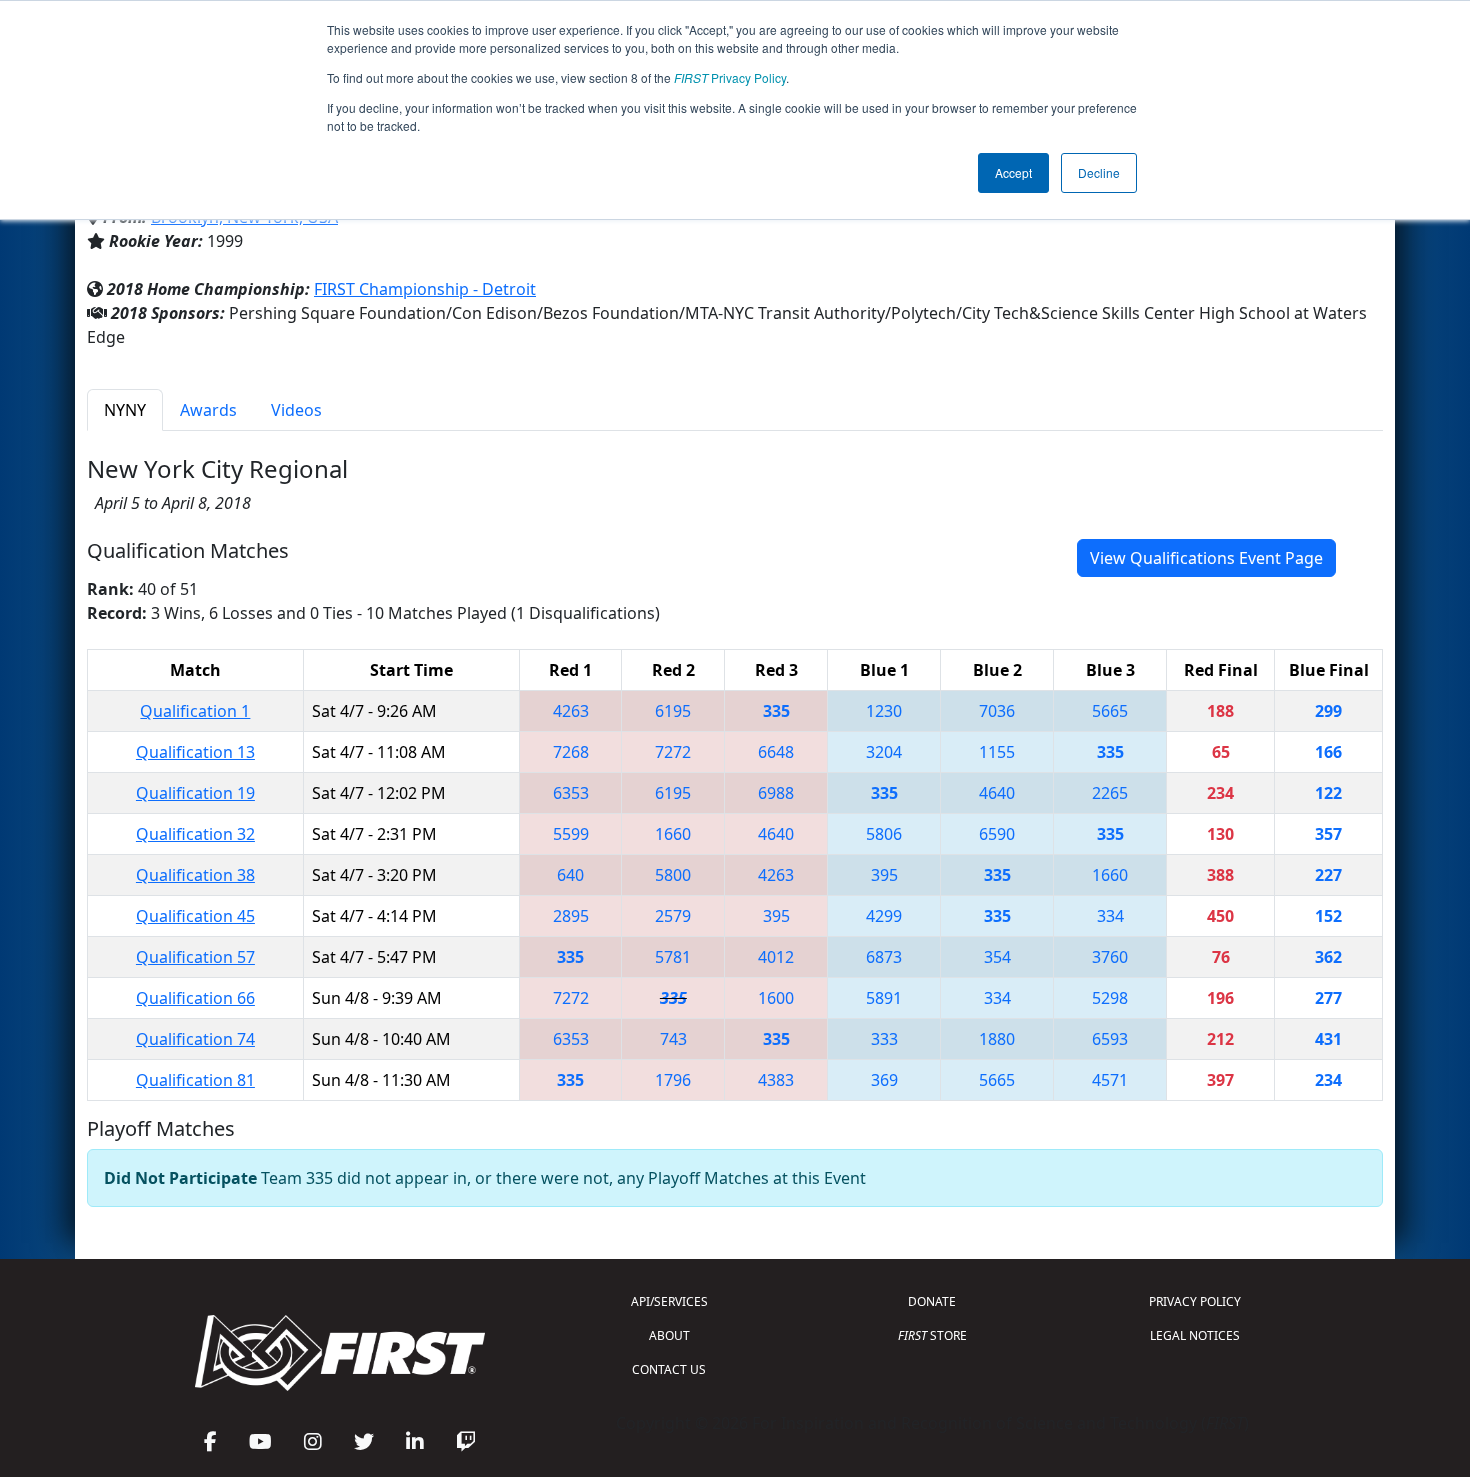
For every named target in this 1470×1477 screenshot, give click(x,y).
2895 (571, 916)
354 (997, 957)
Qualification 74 (195, 1039)
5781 (673, 957)
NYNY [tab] (125, 410)
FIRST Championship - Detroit (425, 289)
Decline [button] (1099, 172)
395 (884, 875)
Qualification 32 (195, 834)
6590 (997, 834)
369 (884, 1080)
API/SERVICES (669, 1301)
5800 (673, 875)
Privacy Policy (730, 77)
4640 (997, 793)
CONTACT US (669, 1369)
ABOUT (669, 1335)
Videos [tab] (296, 410)
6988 (776, 793)
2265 (1110, 793)
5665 (1110, 711)
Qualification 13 (195, 752)
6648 (776, 752)
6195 (673, 711)
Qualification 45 (195, 916)
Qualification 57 (195, 957)
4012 (776, 957)
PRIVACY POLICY (1195, 1301)
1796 (673, 1080)
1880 (997, 1039)
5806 (884, 834)
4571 (1110, 1080)
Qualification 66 (195, 998)
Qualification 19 (195, 793)
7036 (997, 711)
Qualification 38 (195, 875)
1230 (884, 711)
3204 (884, 752)
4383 (776, 1080)
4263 (571, 711)
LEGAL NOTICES (1195, 1335)
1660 (673, 834)
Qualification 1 (195, 711)
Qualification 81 (195, 1080)
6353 (571, 793)
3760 (1110, 957)
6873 (884, 957)
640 (570, 875)
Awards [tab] (208, 410)
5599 (571, 834)
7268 (571, 752)
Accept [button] (1013, 172)
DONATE (932, 1301)
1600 (776, 998)
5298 (1110, 998)
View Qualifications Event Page (1206, 558)
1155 (997, 752)
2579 (673, 916)
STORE (932, 1335)
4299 (884, 916)
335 (776, 711)
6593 (1110, 1039)
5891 (884, 998)
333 (884, 1039)
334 (1110, 916)
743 (673, 1039)
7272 (673, 752)
